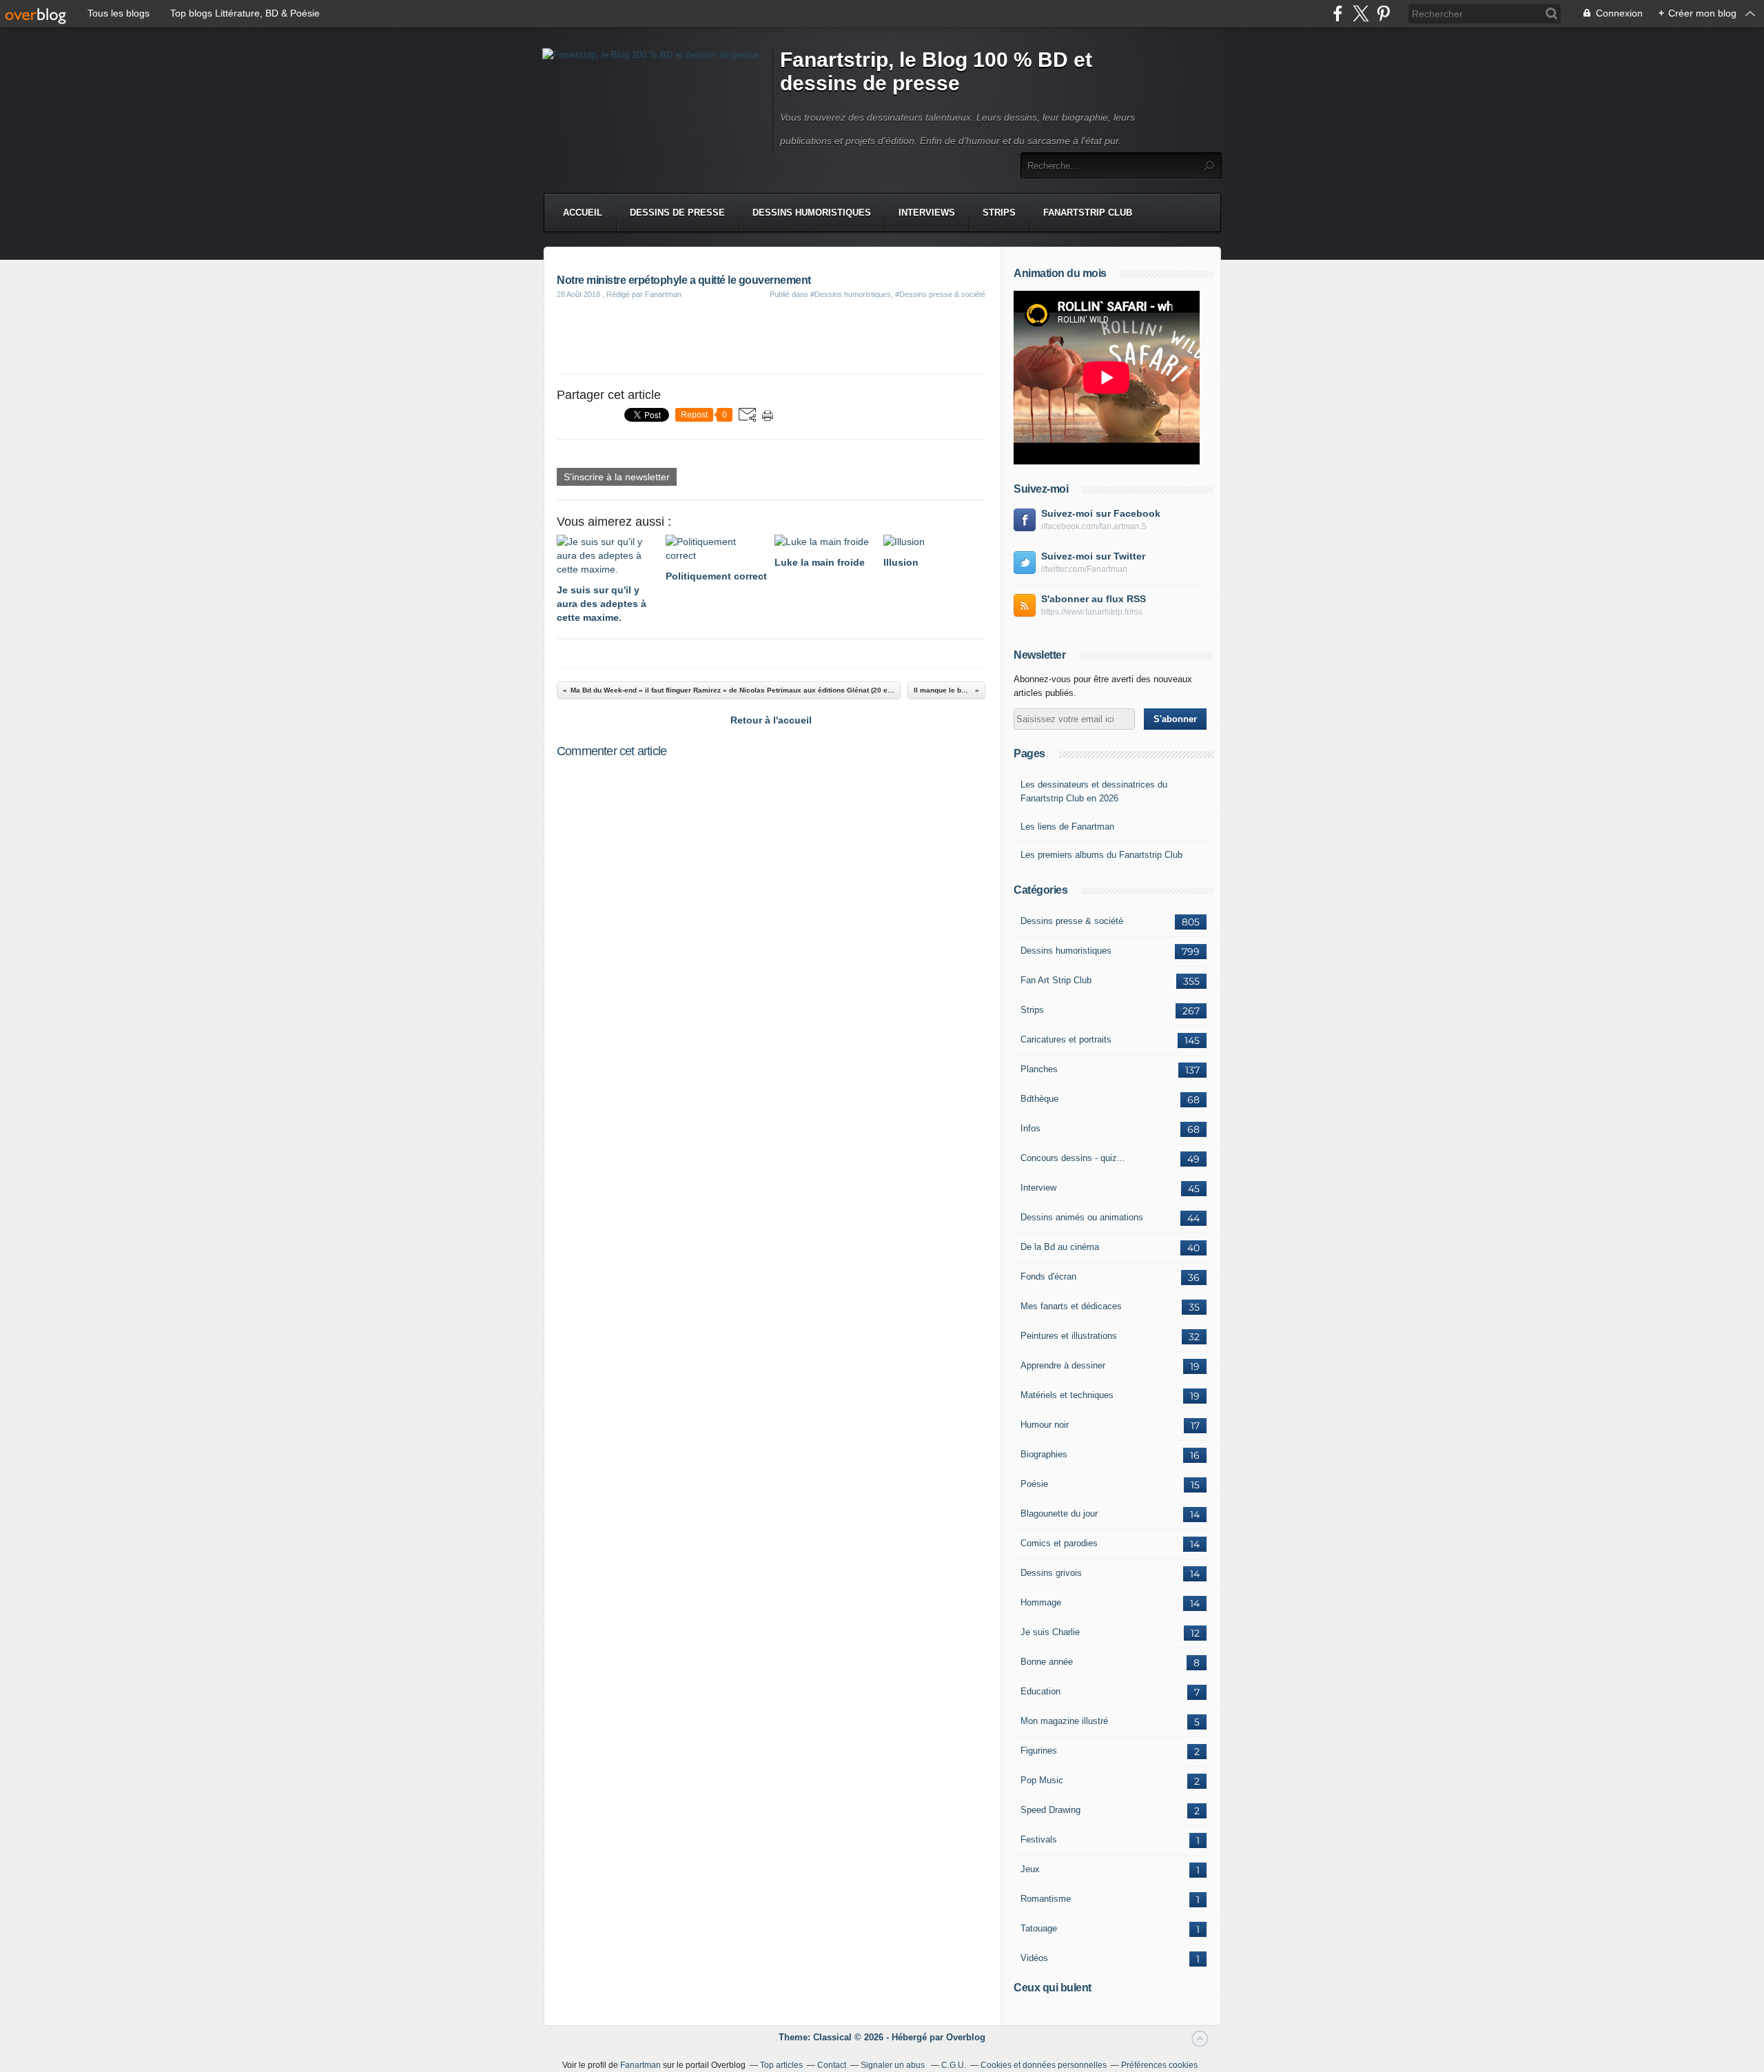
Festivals (1039, 1839)
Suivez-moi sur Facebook (1101, 513)
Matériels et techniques (1067, 1395)
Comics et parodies (1059, 1543)
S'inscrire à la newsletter (617, 477)
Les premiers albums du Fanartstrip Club (1101, 855)
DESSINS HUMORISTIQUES (812, 213)
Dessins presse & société (1072, 921)
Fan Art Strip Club (1056, 980)
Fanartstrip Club (1088, 213)
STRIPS (999, 213)
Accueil (583, 213)
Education (1040, 1691)
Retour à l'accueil (771, 720)
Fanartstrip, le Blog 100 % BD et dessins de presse (936, 71)
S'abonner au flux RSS (1094, 599)
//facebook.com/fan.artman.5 (1094, 526)
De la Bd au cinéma (1060, 1247)
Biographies (1044, 1454)
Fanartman (640, 2065)
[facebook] (1338, 13)
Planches (1039, 1069)
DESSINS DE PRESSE (677, 213)
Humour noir (1045, 1425)
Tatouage (1039, 1928)
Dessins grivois (1051, 1573)
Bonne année (1047, 1662)
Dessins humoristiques (1066, 951)
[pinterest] (1383, 13)
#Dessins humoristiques (851, 294)
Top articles (781, 2065)
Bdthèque (1039, 1099)
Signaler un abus (894, 2065)
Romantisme (1046, 1899)
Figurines (1039, 1751)
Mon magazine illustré (1064, 1721)
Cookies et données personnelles (1044, 2065)
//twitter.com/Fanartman (1084, 569)
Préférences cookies (1159, 2065)
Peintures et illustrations (1069, 1336)
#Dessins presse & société (940, 294)
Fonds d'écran (1048, 1276)
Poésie (1034, 1484)
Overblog (966, 2037)
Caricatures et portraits (1066, 1039)
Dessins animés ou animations (1082, 1217)
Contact (832, 2065)
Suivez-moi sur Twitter (1093, 556)
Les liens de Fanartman (1067, 827)
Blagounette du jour (1059, 1514)
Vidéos (1034, 1958)
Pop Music (1042, 1780)
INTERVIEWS (927, 213)
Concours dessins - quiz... (1073, 1158)
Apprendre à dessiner (1063, 1365)
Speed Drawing (1050, 1810)
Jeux (1030, 1869)
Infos (1030, 1128)
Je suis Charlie (1050, 1632)
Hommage (1041, 1602)
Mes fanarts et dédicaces (1071, 1306)
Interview (1038, 1188)
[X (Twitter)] (1361, 13)
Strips (1032, 1010)
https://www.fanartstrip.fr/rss (1092, 612)
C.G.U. (954, 2065)
